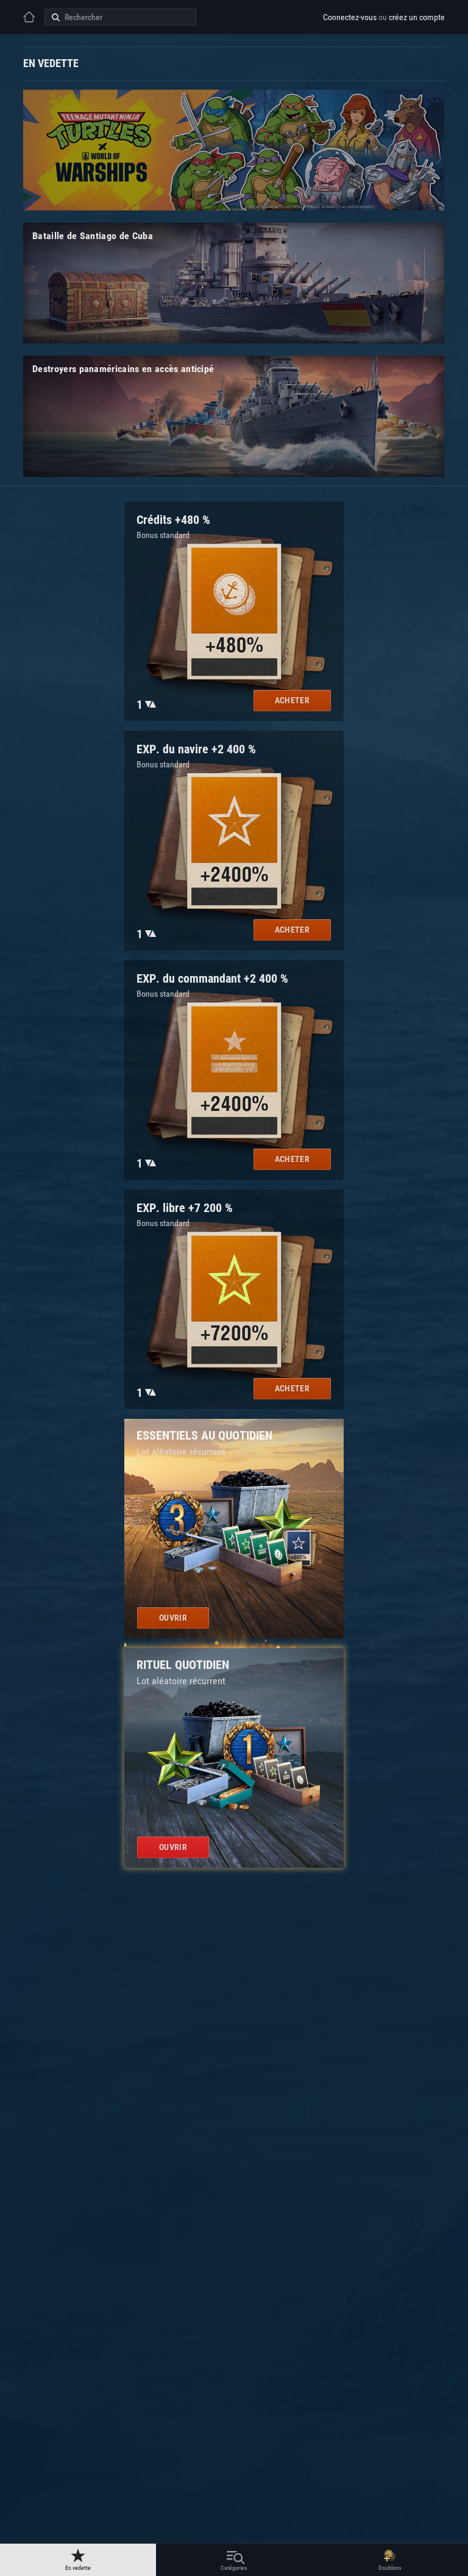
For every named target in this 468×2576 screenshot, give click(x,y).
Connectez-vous (350, 17)
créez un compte (417, 17)
